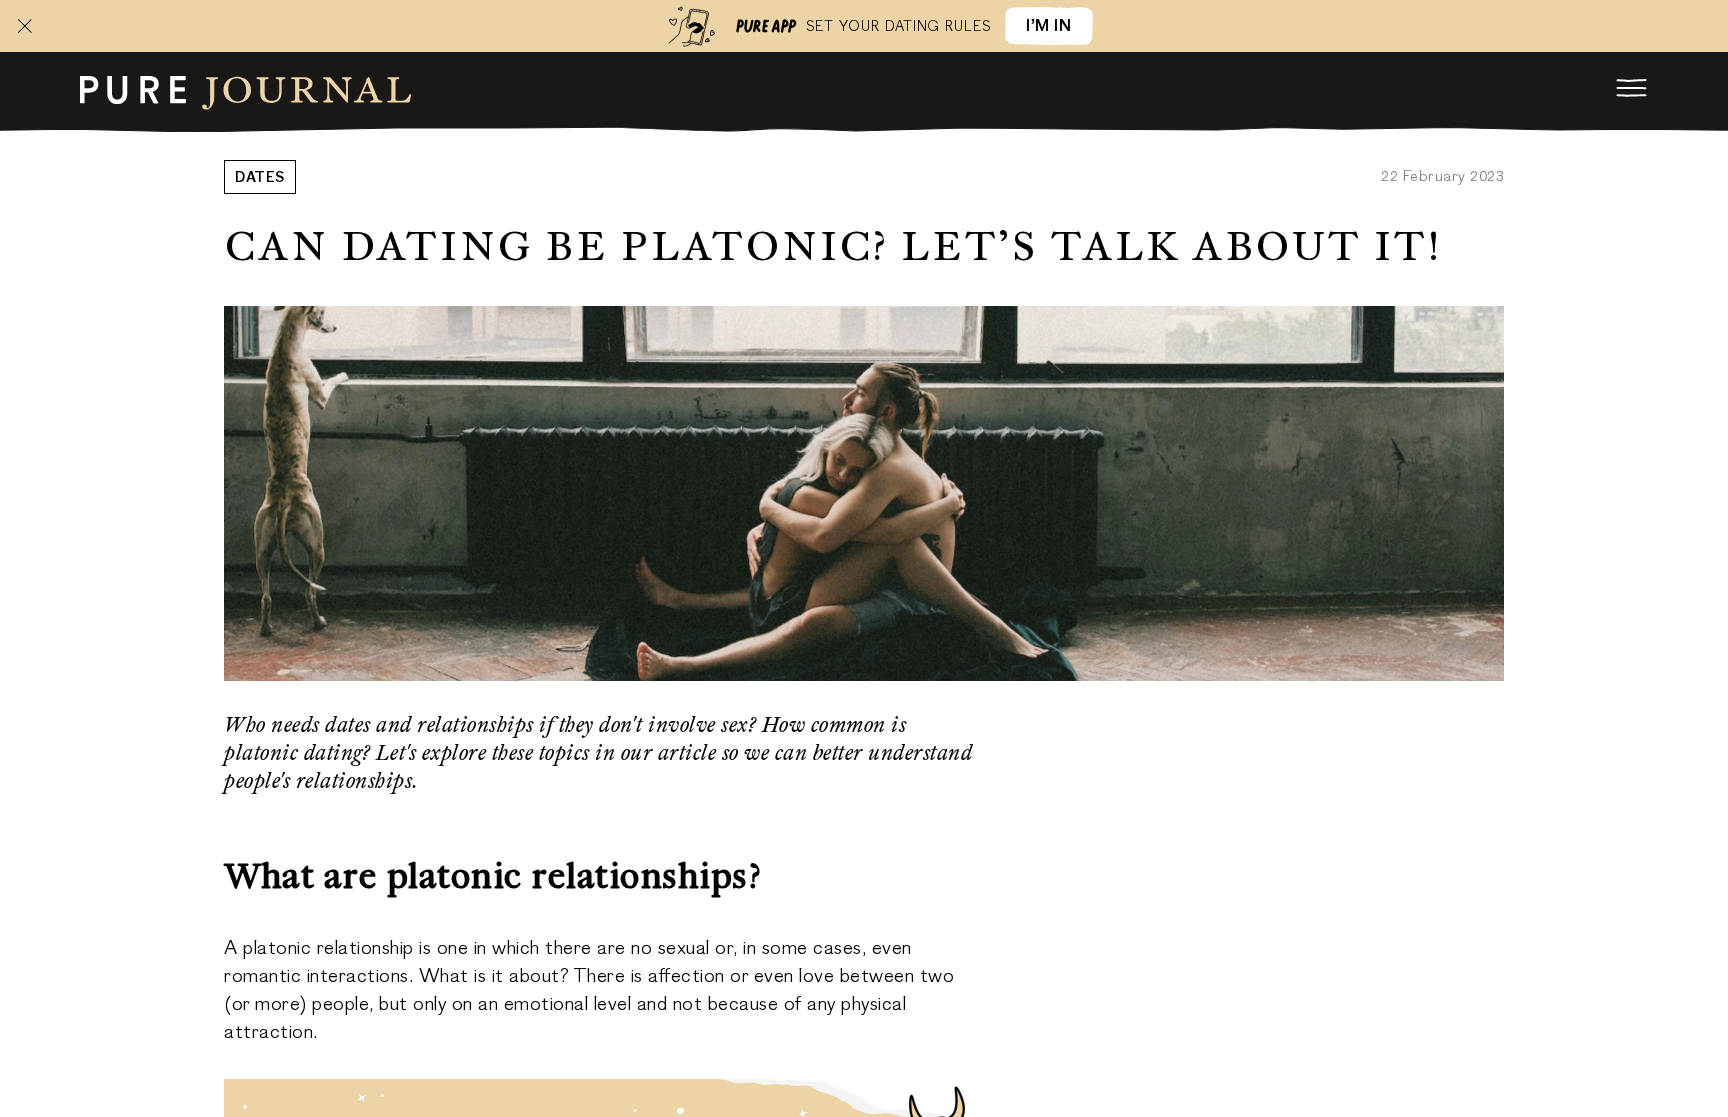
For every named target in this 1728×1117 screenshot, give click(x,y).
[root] (246, 90)
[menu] (1632, 88)
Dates (260, 179)
